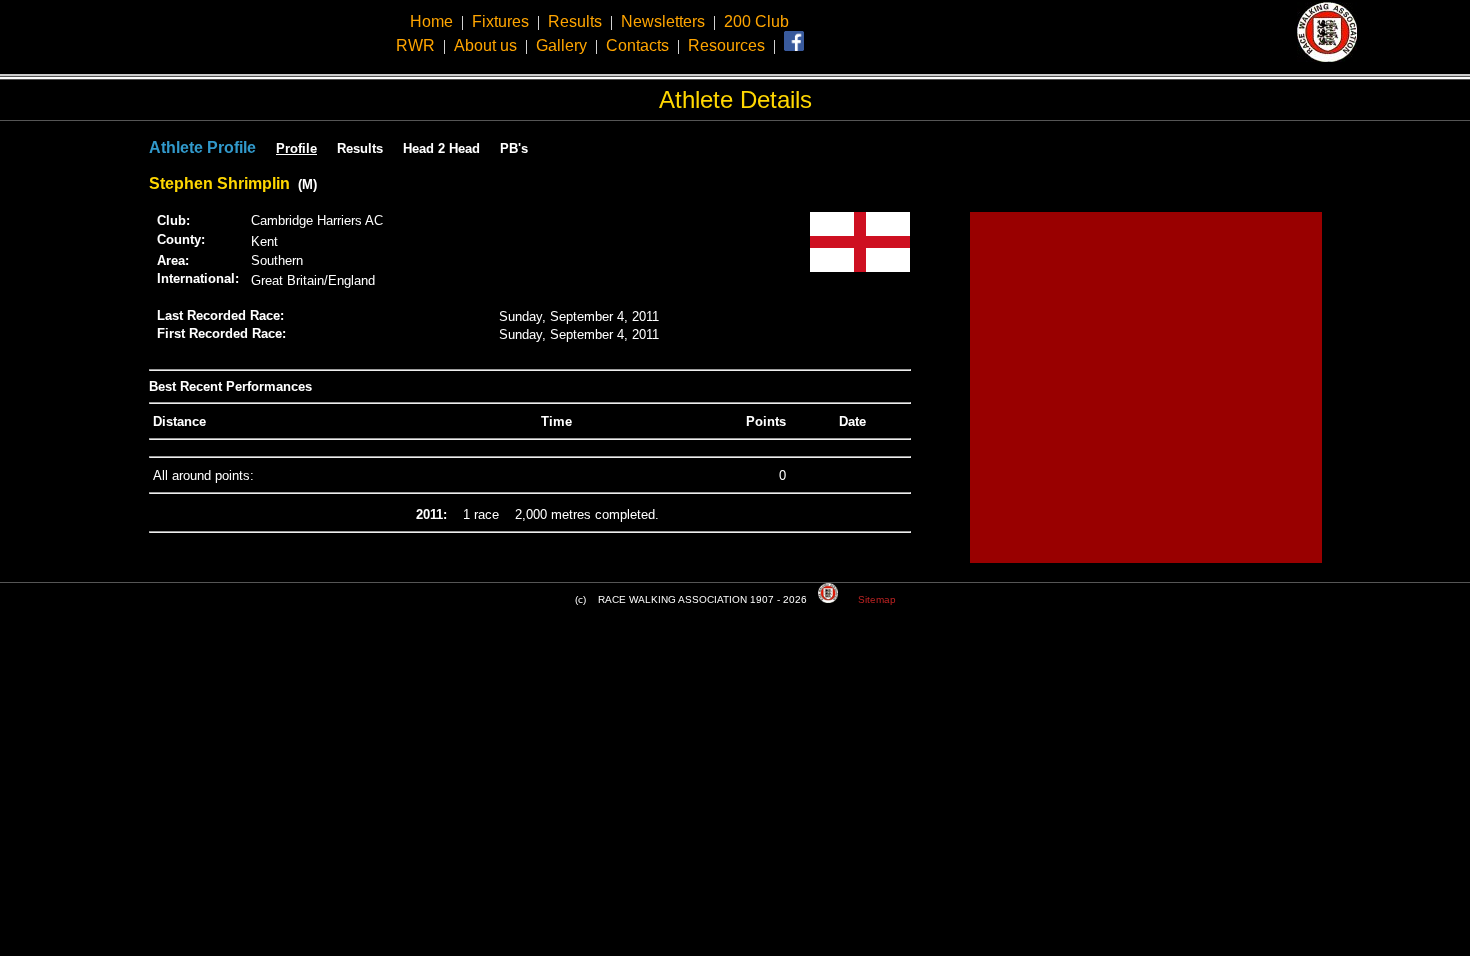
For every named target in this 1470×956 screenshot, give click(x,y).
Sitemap (877, 599)
